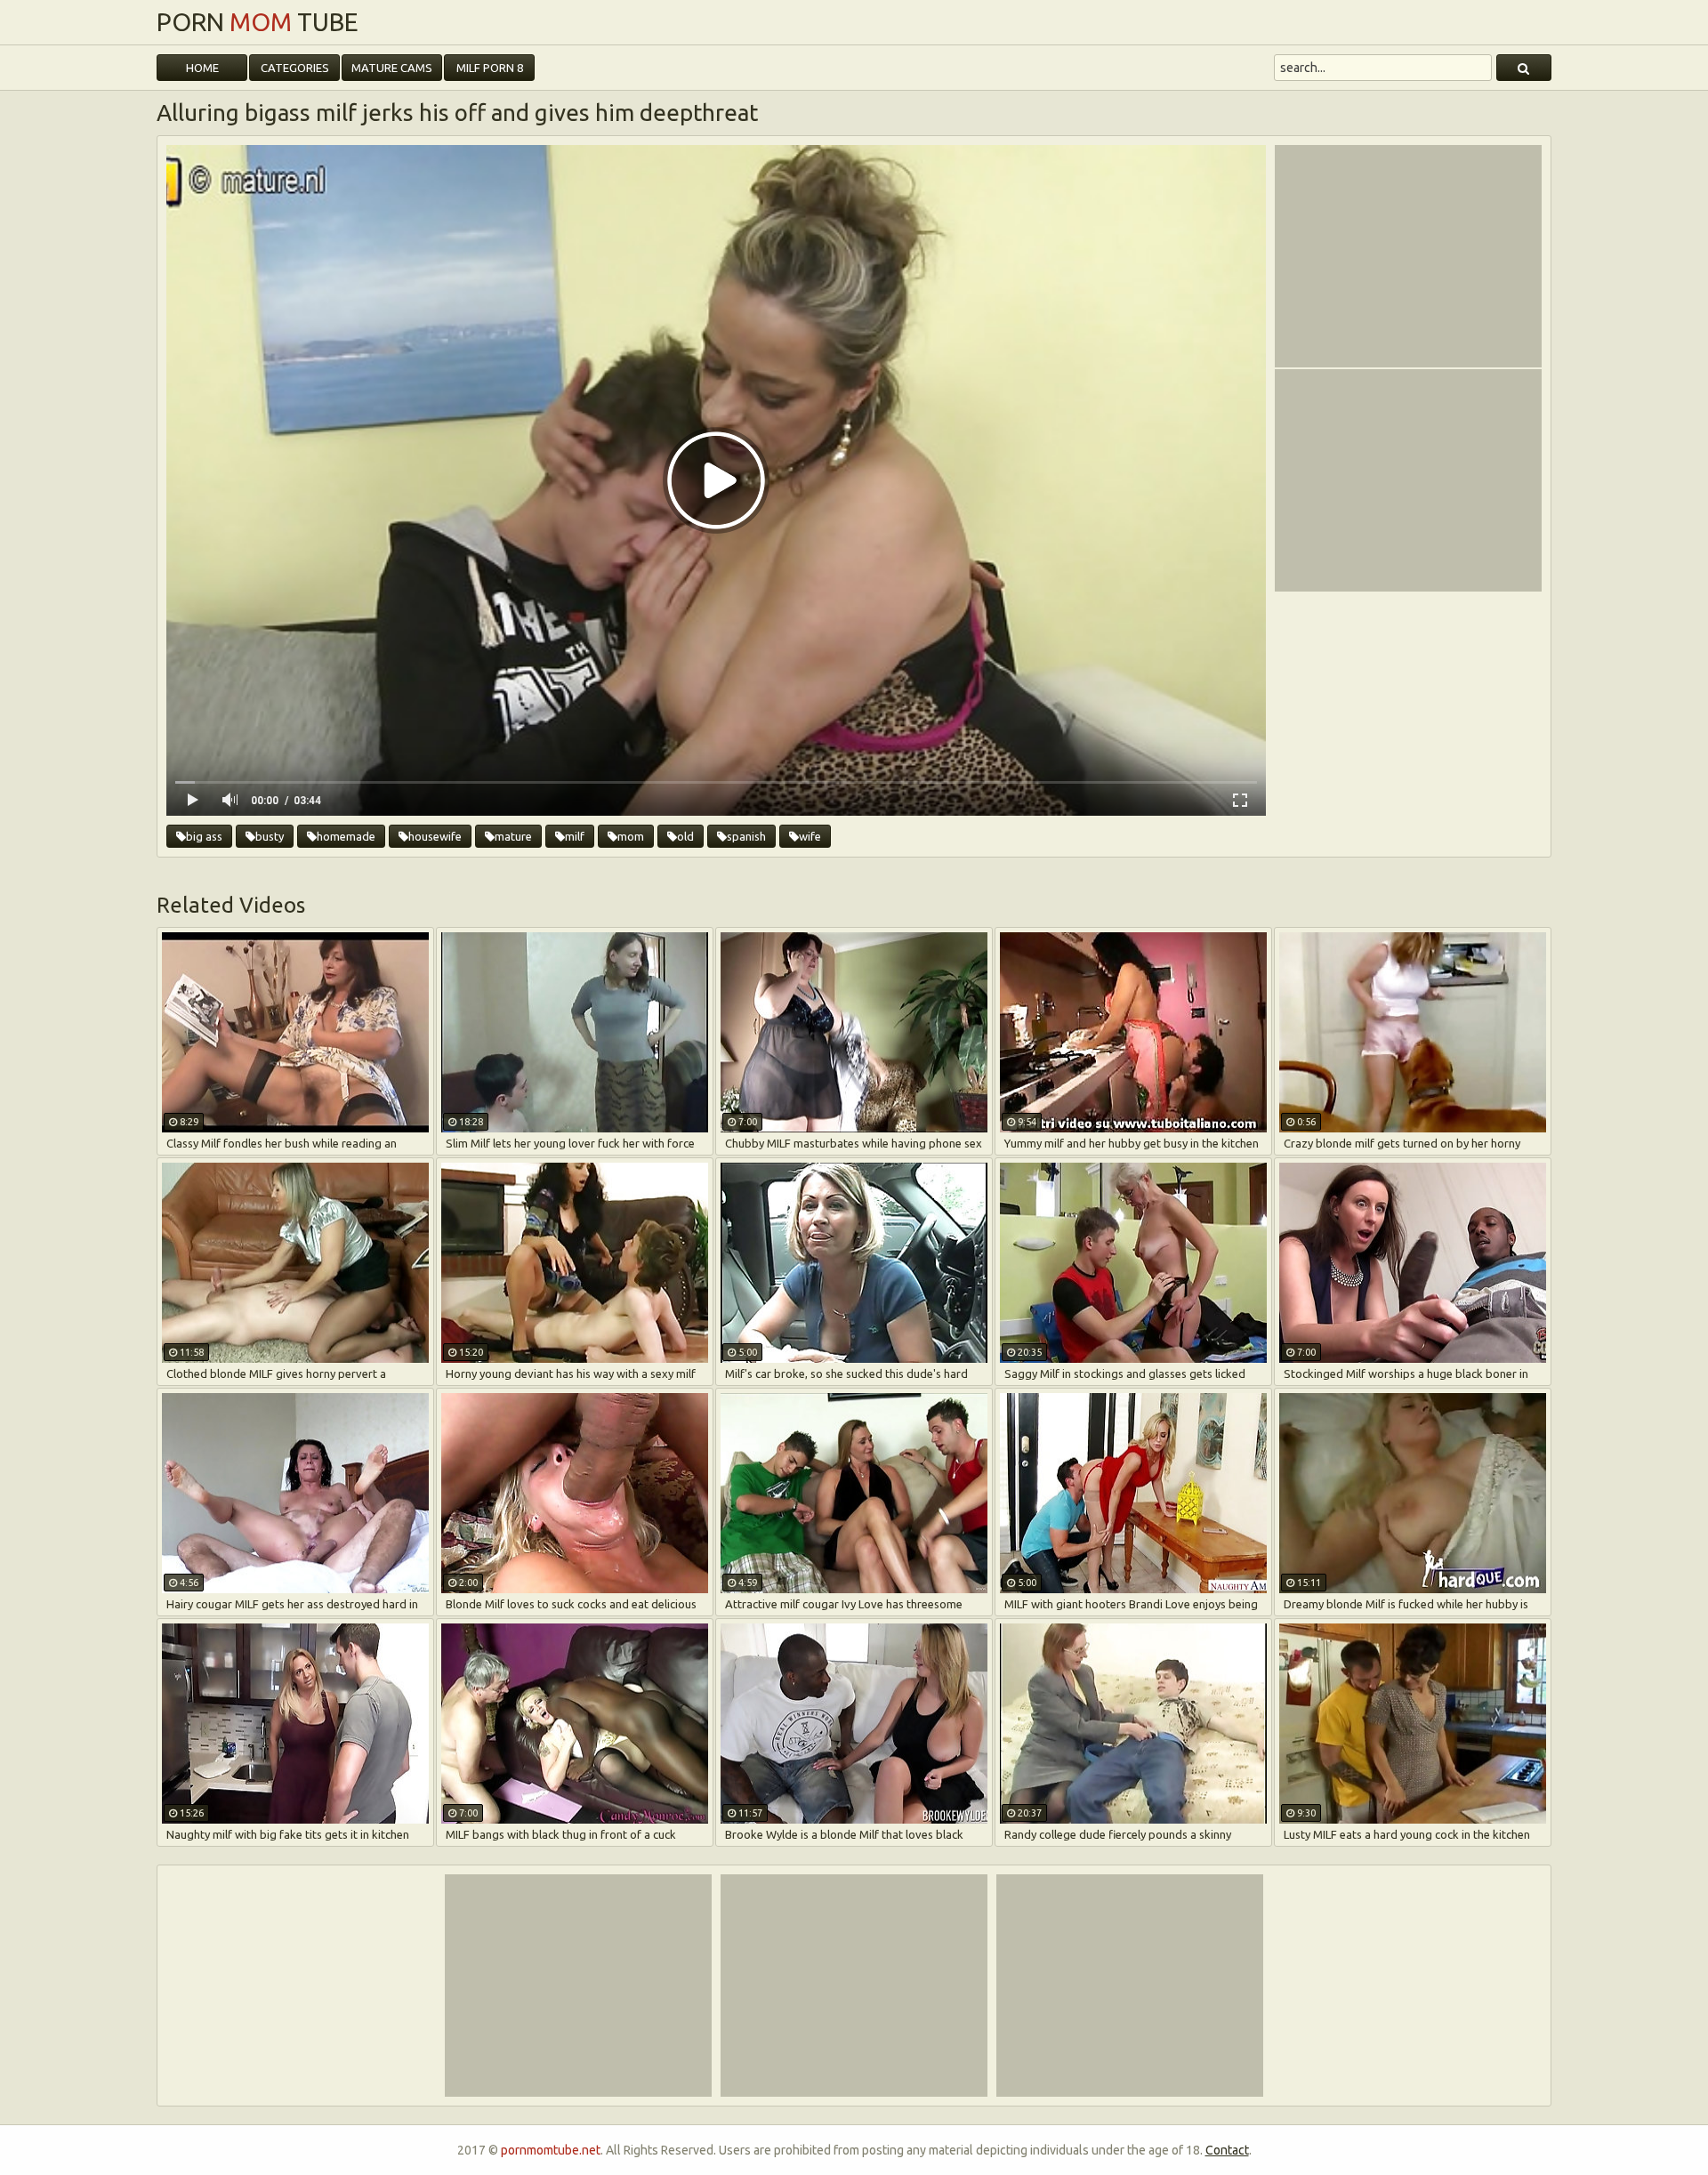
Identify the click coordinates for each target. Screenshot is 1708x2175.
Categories (295, 68)
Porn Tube (258, 22)
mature (513, 836)
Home (202, 68)
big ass (204, 836)
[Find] (1524, 68)
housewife (435, 836)
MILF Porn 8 (490, 68)
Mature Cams (392, 68)
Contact (1227, 2150)
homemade (346, 836)
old (685, 836)
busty (270, 836)
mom (631, 836)
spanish (746, 836)
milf (575, 836)
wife (810, 836)
